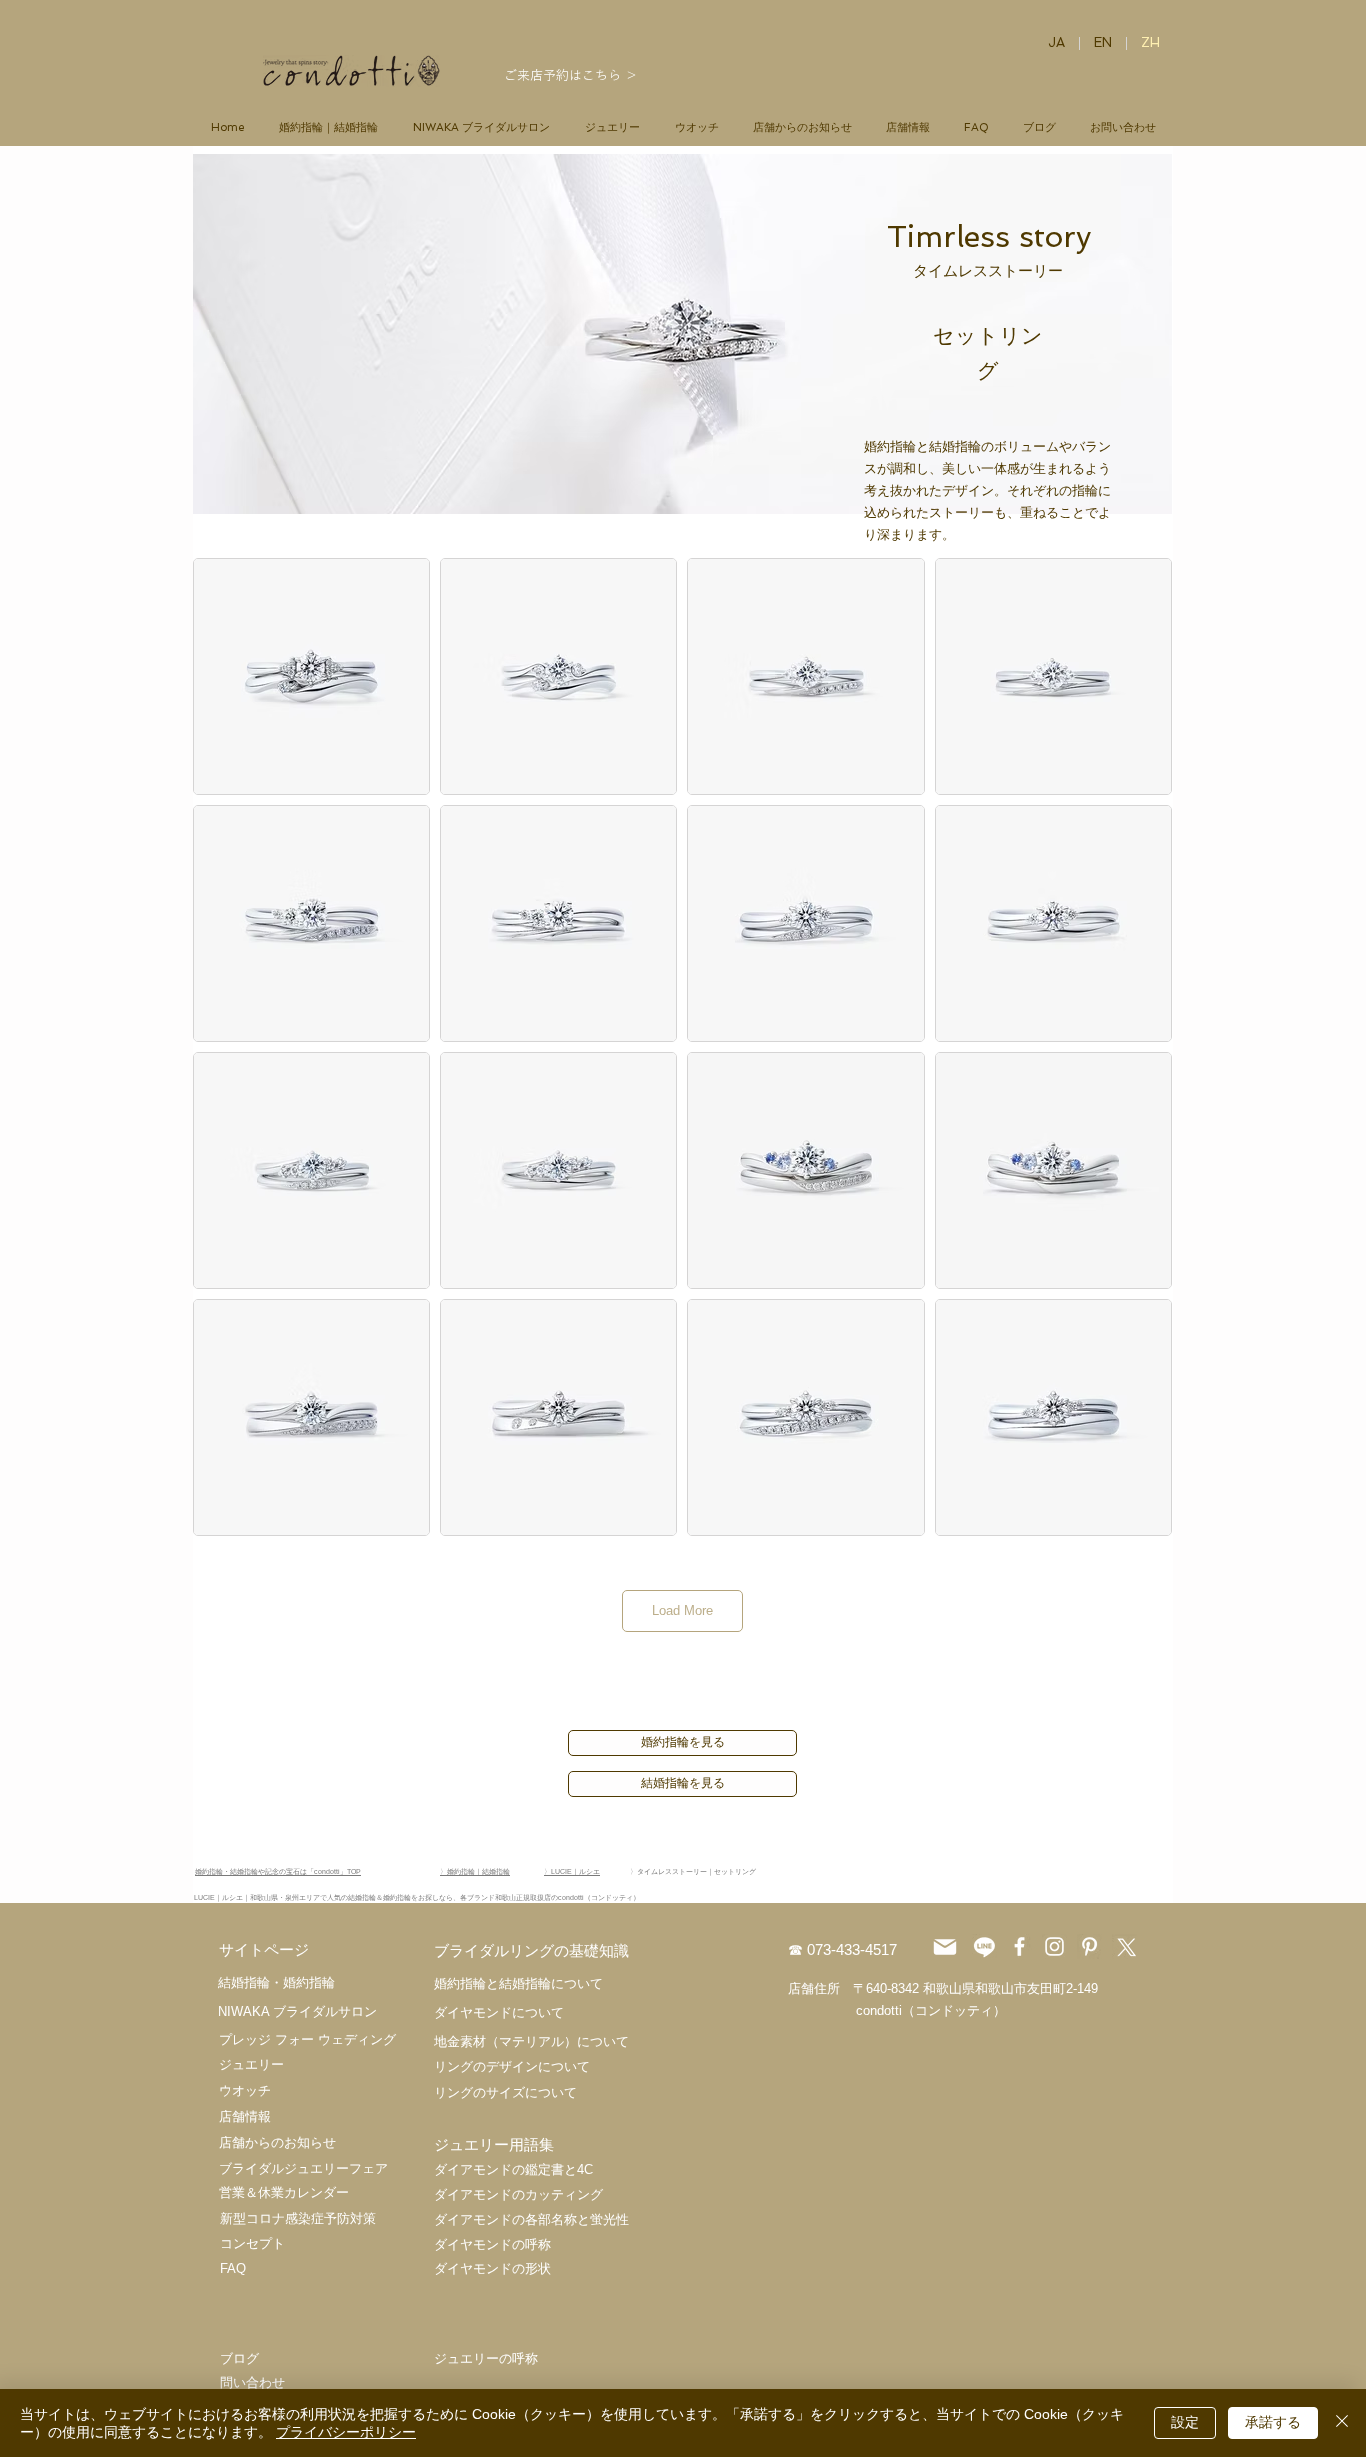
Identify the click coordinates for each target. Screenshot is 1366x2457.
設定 (1185, 2422)
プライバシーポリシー (346, 2432)
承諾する (1273, 2422)
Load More (682, 1610)
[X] (1124, 1946)
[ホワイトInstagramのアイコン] (1054, 1946)
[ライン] (984, 1946)
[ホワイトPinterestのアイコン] (1089, 1946)
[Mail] (945, 1947)
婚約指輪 (309, 1982)
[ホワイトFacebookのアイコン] (1019, 1946)
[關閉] (1342, 2423)
